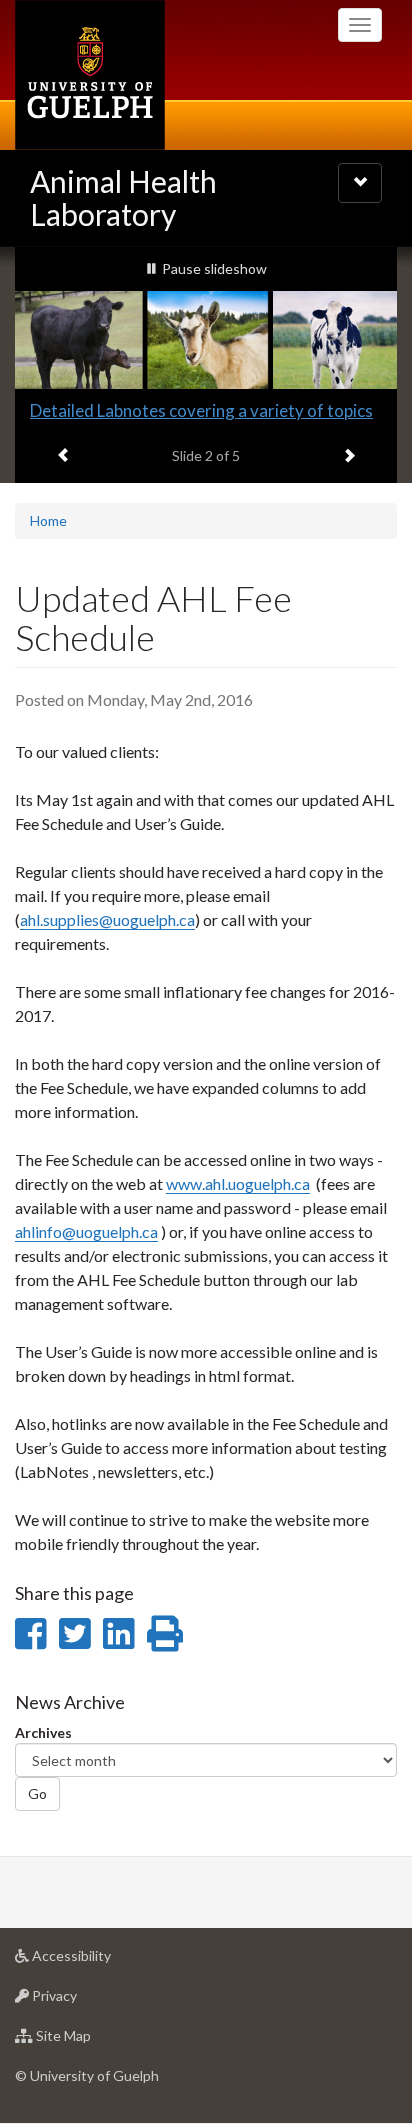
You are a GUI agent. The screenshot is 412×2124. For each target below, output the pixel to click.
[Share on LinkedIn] (118, 1633)
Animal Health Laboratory (123, 197)
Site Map (93, 2041)
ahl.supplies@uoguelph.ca (107, 919)
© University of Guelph (87, 2075)
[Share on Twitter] (74, 1633)
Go (37, 1793)
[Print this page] (165, 1633)
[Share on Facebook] (30, 1633)
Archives (43, 1732)
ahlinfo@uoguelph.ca (86, 1231)
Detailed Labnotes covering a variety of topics (201, 410)
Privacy (84, 2001)
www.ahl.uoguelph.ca (238, 1183)
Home (48, 520)
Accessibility (101, 1961)
